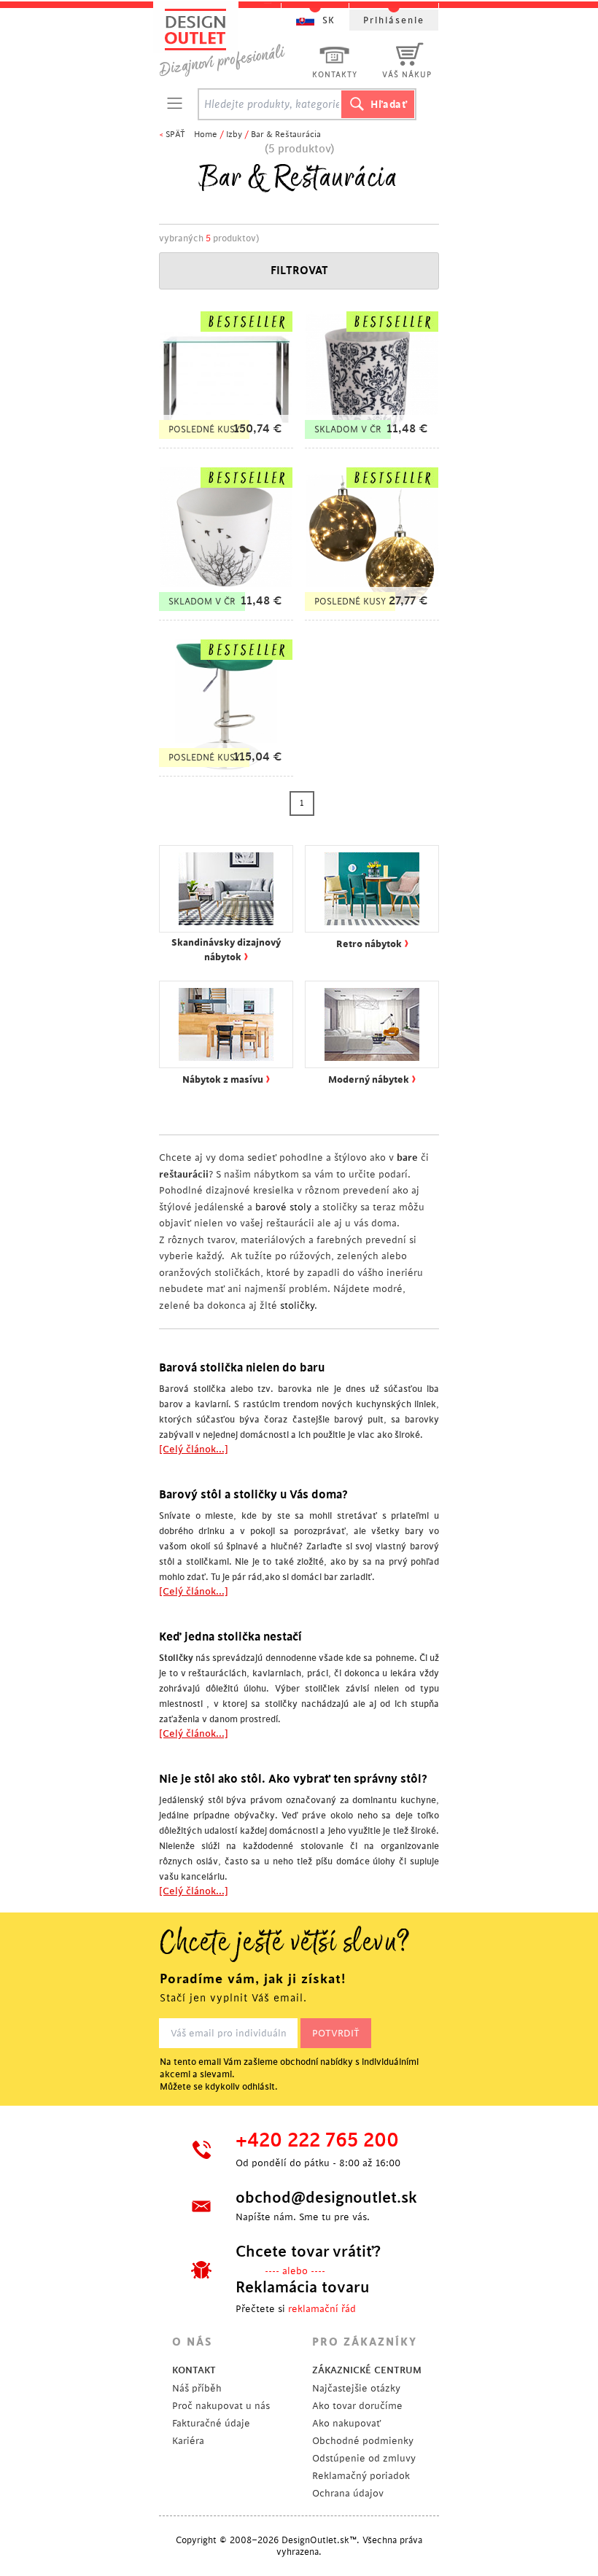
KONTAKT (194, 2370)
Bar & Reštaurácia (286, 135)
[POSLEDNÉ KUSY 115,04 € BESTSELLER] (226, 769)
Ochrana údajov (348, 2493)
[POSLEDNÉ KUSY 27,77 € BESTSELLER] (372, 613)
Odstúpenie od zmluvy (364, 2458)
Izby (234, 135)
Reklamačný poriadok (361, 2476)
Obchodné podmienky (363, 2441)
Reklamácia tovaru (303, 2287)
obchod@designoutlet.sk (325, 2198)
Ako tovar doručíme (357, 2406)
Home (206, 135)
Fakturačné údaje (211, 2423)
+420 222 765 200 (317, 2141)
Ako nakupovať (346, 2423)
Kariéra (188, 2441)
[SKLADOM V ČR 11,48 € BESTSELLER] (372, 441)
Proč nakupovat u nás (221, 2406)
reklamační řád (322, 2309)
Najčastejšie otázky (356, 2388)
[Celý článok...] (194, 1449)
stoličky (297, 1305)
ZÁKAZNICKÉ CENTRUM (367, 2370)
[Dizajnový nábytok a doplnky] (228, 42)
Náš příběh (197, 2388)
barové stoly (283, 1207)
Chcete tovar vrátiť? (308, 2252)
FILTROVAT (299, 271)
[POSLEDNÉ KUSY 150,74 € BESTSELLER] (226, 441)
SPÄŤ (175, 135)
